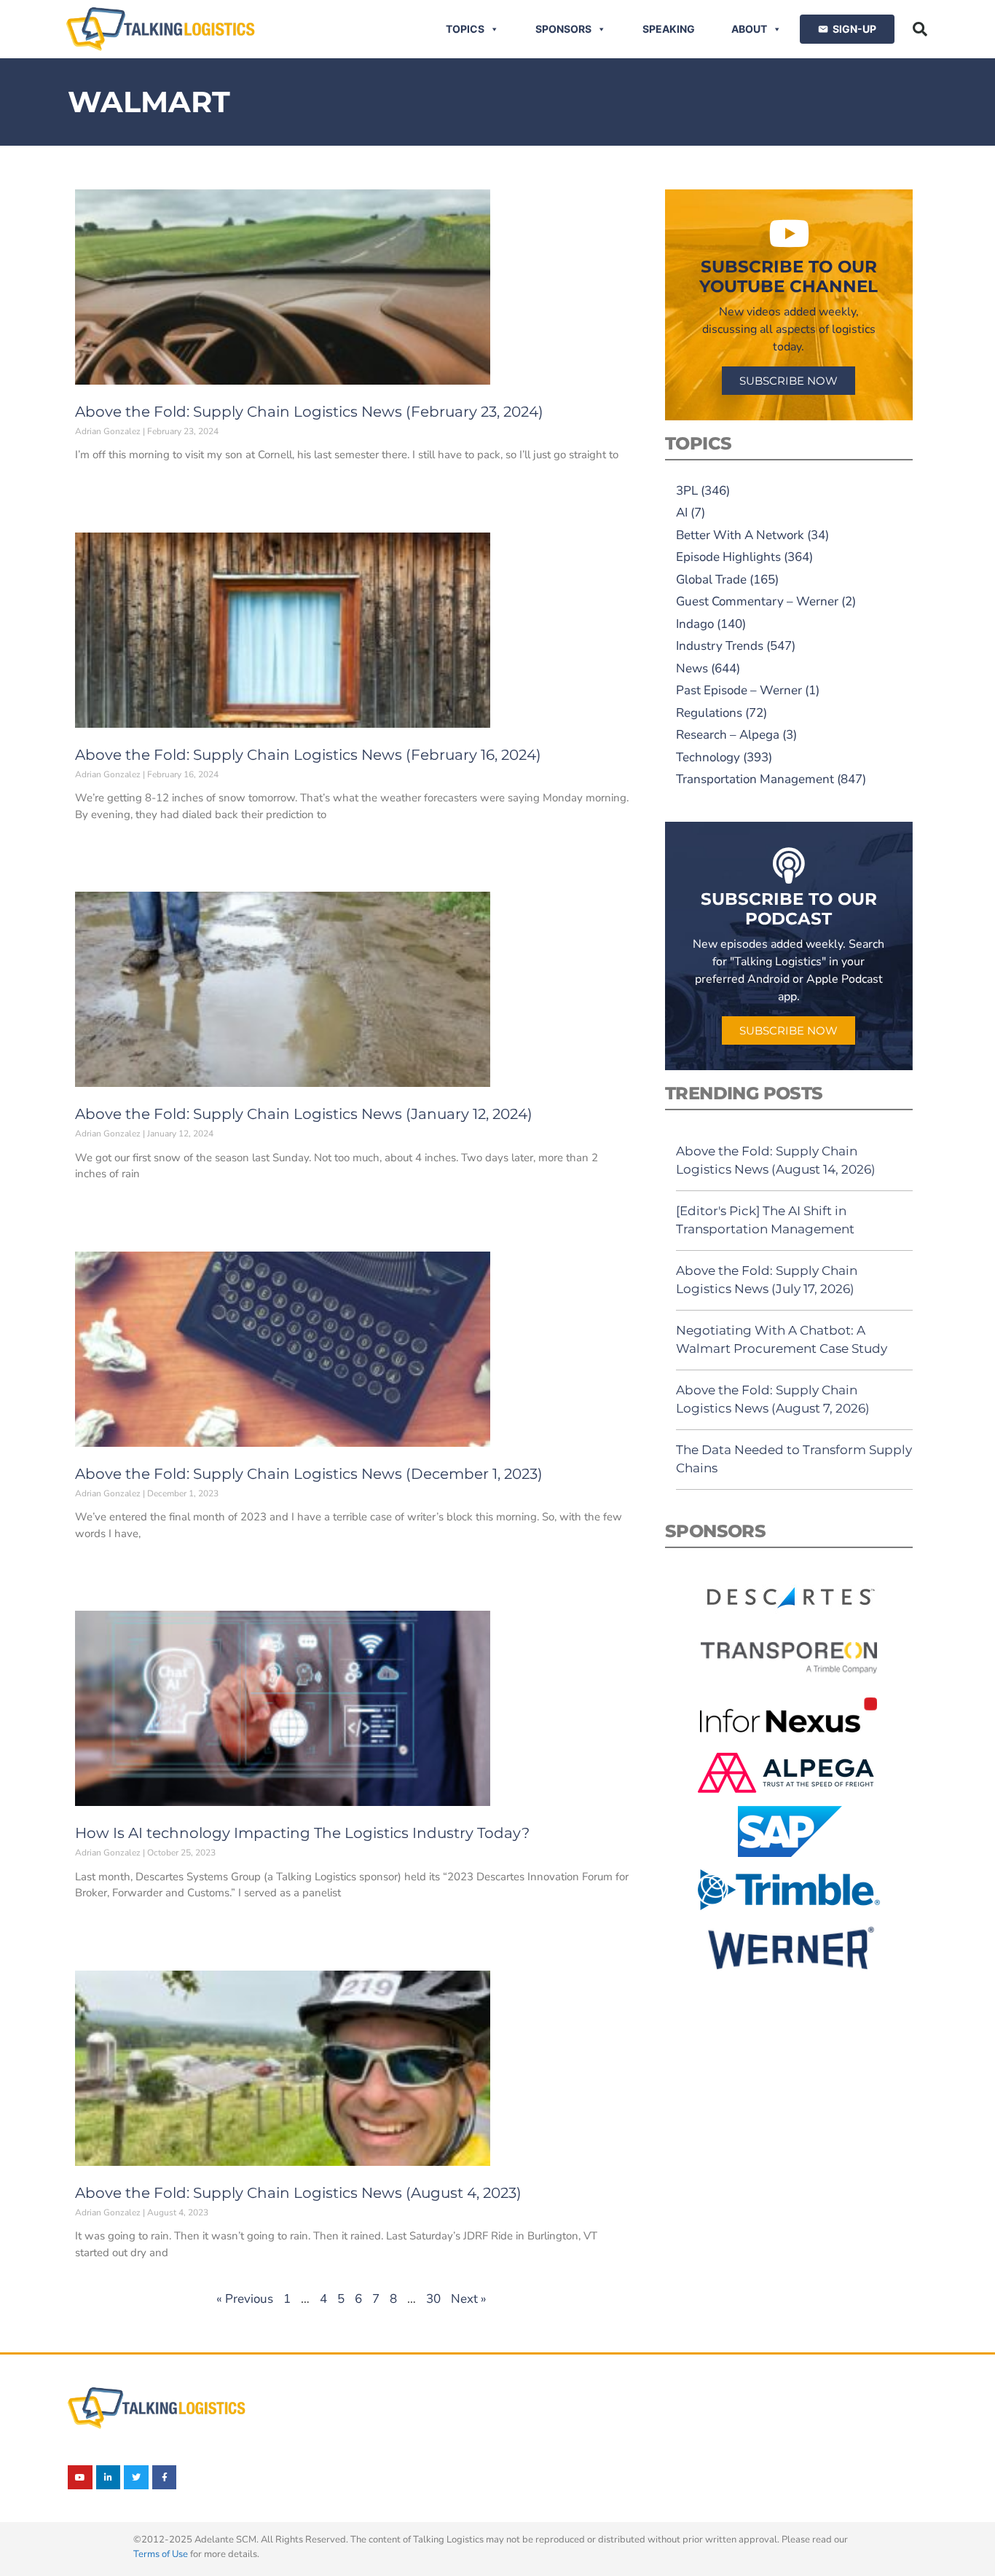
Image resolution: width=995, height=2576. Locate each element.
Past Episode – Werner (739, 690)
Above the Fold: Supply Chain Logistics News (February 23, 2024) (309, 412)
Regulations (709, 713)
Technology (708, 757)
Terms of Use (161, 2554)
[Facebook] (165, 2478)
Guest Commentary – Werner (757, 601)
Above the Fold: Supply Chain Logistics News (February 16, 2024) (308, 755)
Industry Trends (720, 646)
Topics (465, 29)
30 (433, 2299)
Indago (695, 624)
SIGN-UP (854, 29)
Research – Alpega (728, 735)
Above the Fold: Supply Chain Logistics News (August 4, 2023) (298, 2193)
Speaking (669, 29)
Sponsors (563, 29)
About (749, 29)
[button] (920, 29)
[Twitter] (136, 2478)
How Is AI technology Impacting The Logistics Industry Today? (302, 1833)
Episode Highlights (728, 557)
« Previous (245, 2299)
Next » (469, 2299)
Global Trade (711, 580)
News (692, 668)
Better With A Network (740, 535)
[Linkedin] (109, 2478)
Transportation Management (755, 779)
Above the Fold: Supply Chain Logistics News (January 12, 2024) (304, 1114)
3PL (687, 491)
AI (682, 513)
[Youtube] (80, 2478)
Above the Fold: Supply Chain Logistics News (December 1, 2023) (309, 1474)
